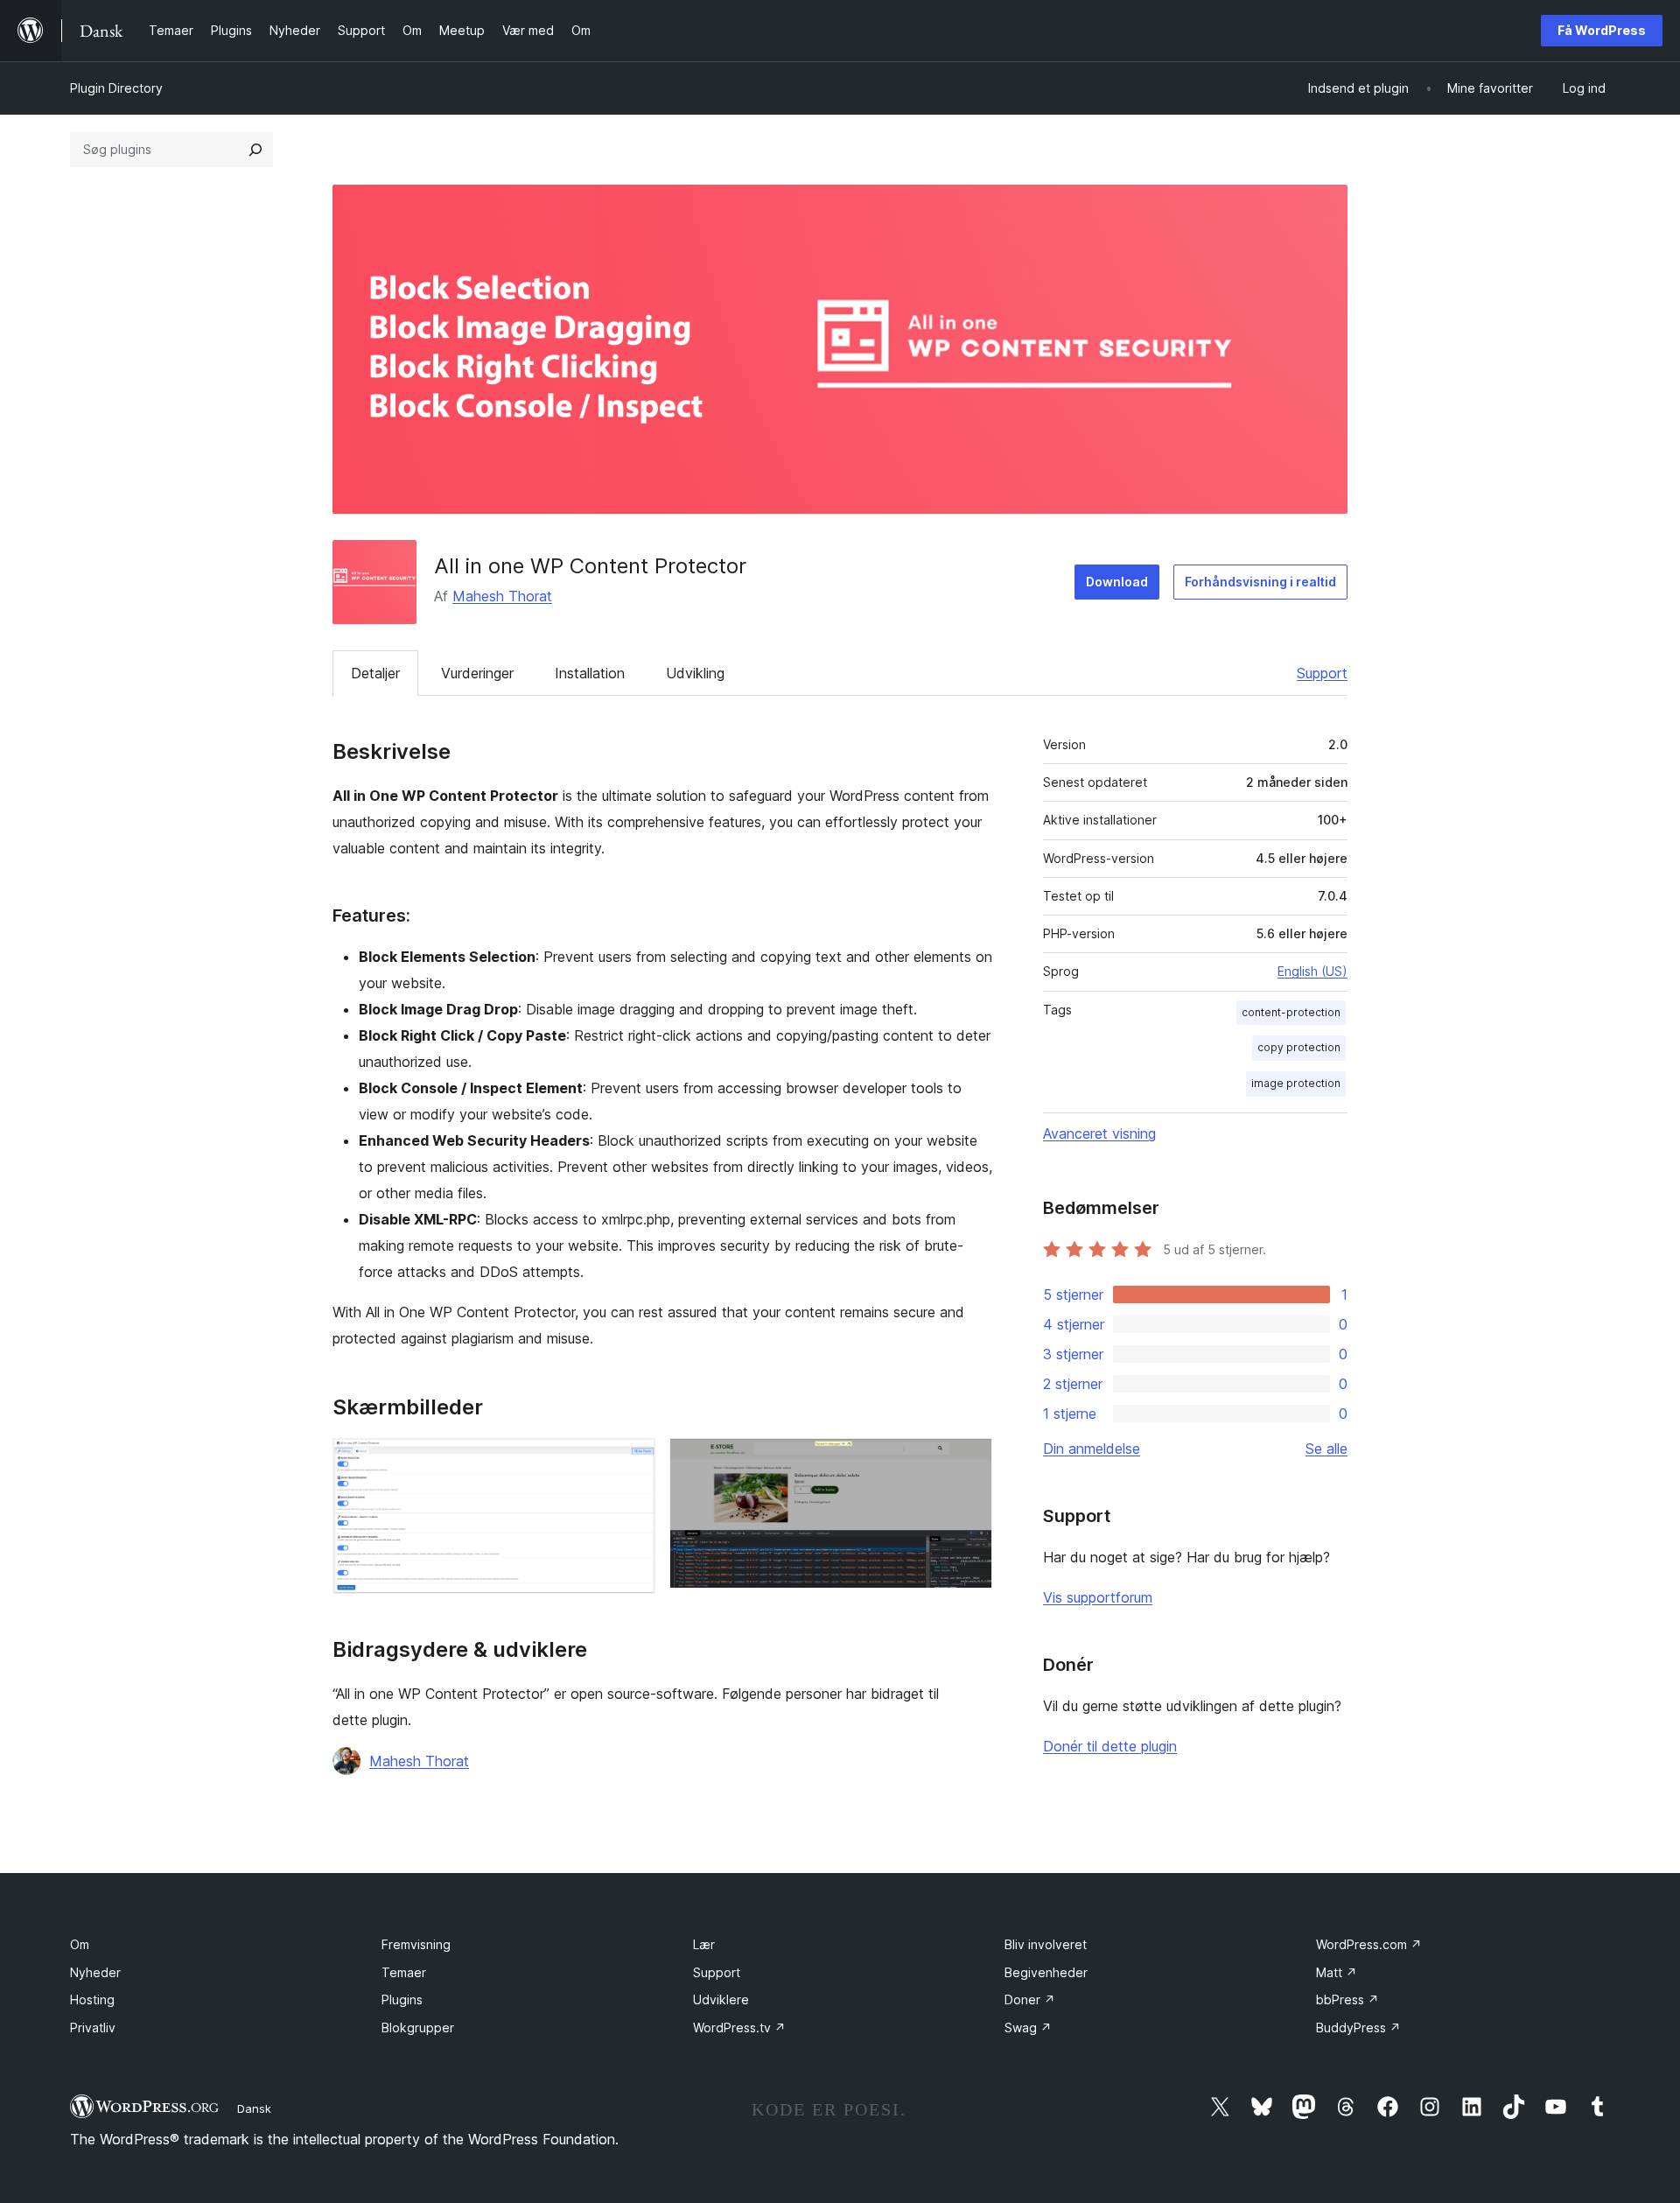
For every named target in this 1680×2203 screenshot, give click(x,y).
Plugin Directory (116, 88)
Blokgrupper (418, 2028)
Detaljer (375, 673)
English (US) (1312, 971)
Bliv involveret (1046, 1944)
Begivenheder (1046, 1972)
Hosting (92, 2000)
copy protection (1299, 1047)
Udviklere (721, 2000)
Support (1322, 673)
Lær (704, 1944)
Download (1117, 582)
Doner (1030, 2000)
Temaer (404, 1972)
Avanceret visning (1099, 1133)
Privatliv (93, 2028)
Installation (590, 673)
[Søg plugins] (255, 150)
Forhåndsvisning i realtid (1260, 582)
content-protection (1291, 1012)
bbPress (1347, 2000)
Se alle (1326, 1449)
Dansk (254, 2108)
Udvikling (695, 673)
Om (80, 1944)
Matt (1337, 1972)
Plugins (402, 2000)
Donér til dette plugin (1110, 1746)
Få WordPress (1602, 30)
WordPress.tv (739, 2028)
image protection (1296, 1083)
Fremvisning (416, 1944)
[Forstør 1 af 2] (632, 1462)
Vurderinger (477, 673)
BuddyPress (1358, 2028)
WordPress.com (1369, 1944)
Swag (1028, 2028)
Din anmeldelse (1092, 1449)
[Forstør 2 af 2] (969, 1462)
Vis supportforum (1098, 1597)
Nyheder (95, 1972)
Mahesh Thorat (502, 596)
